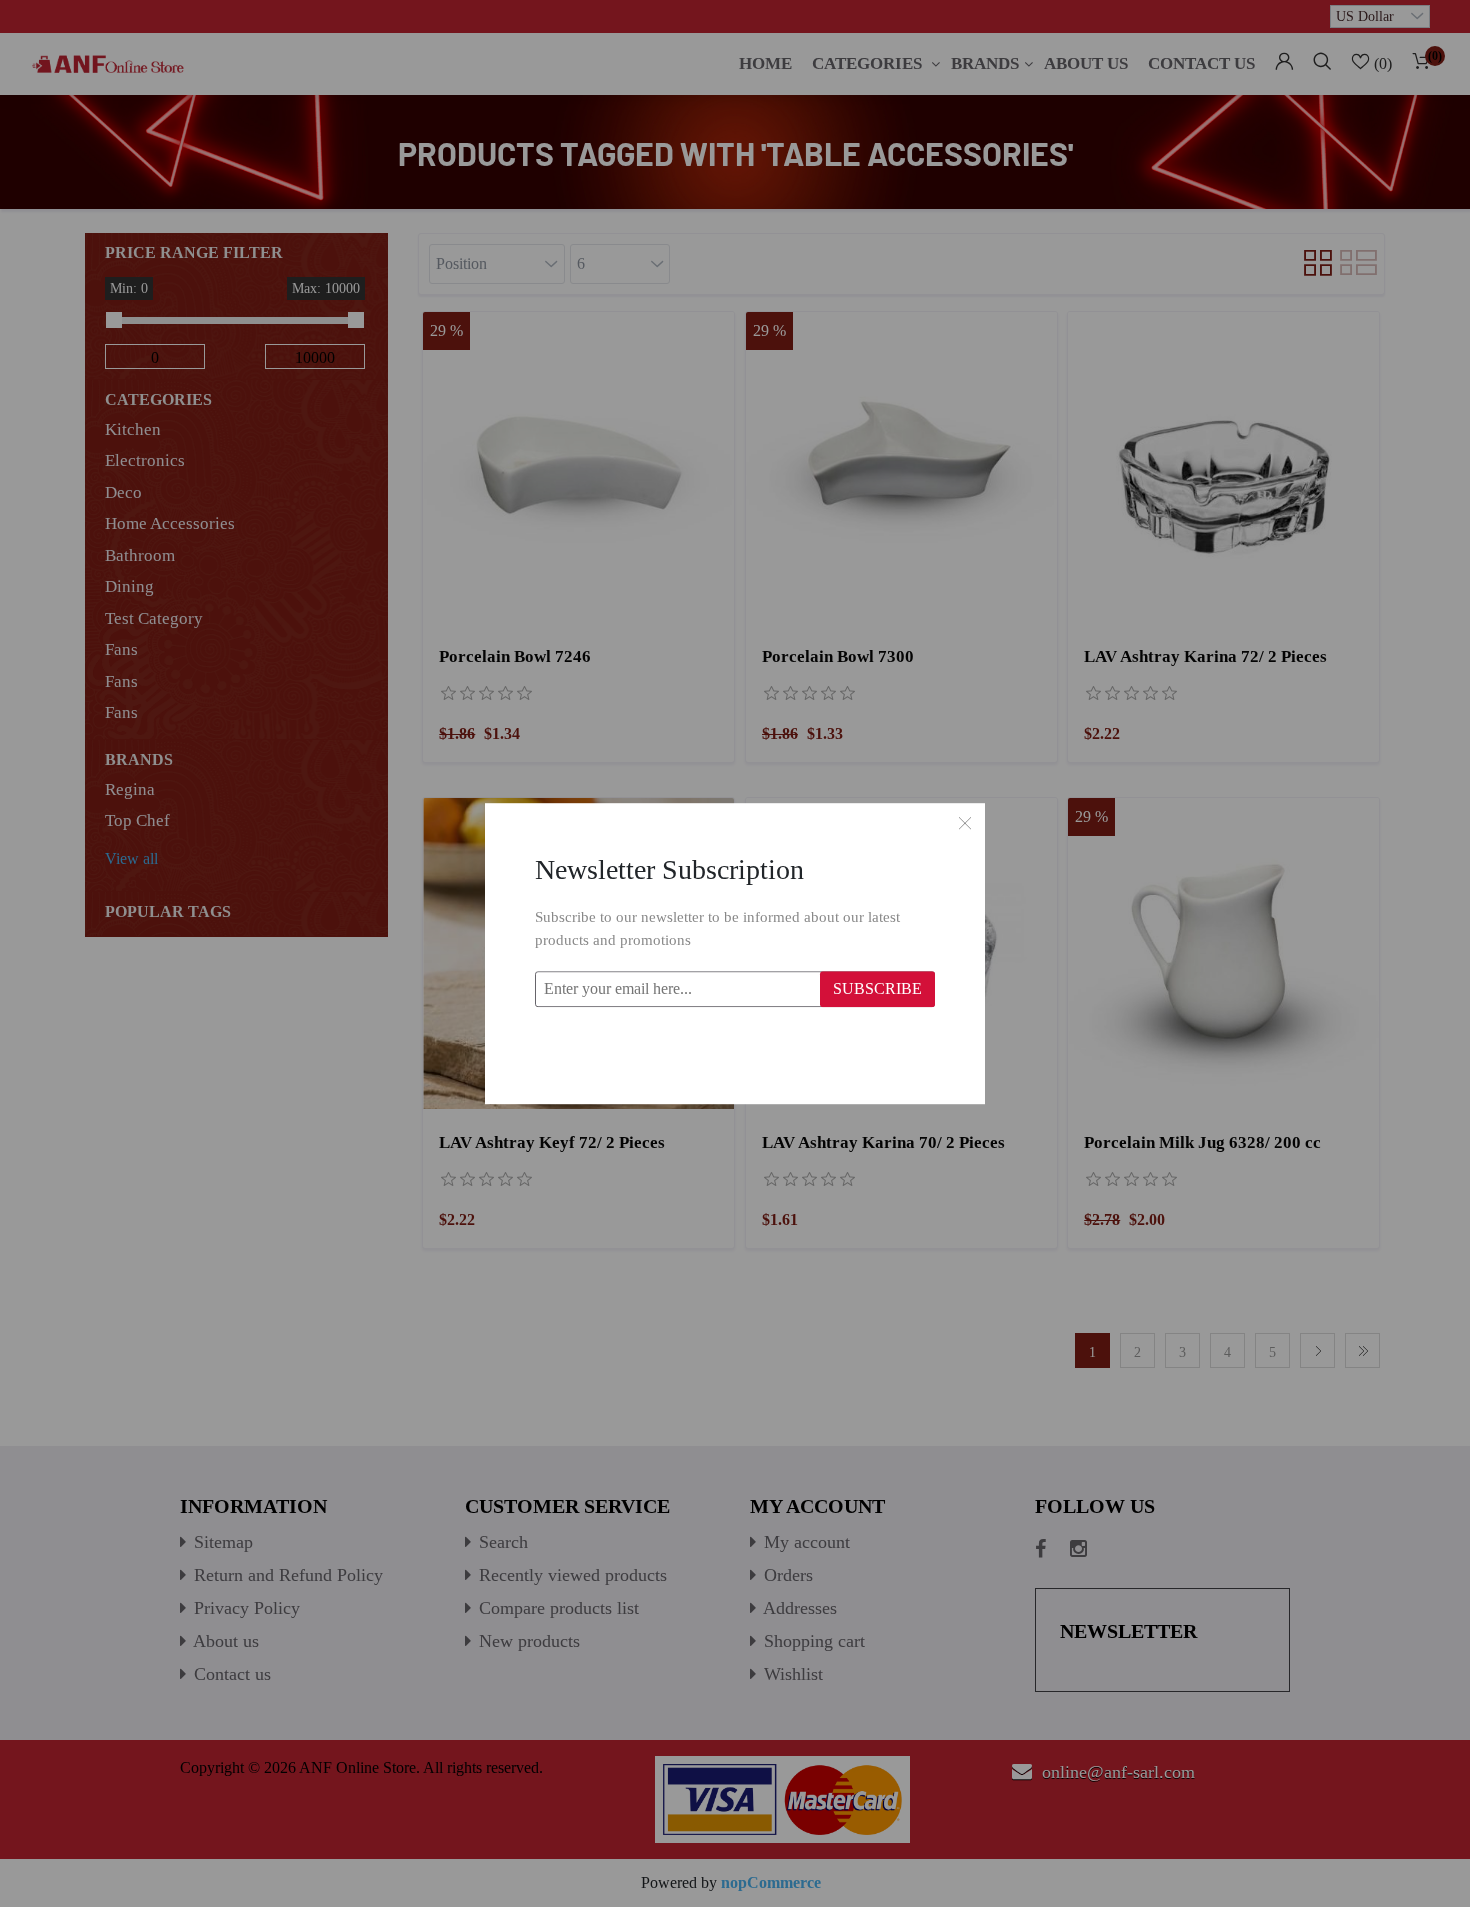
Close (965, 823)
